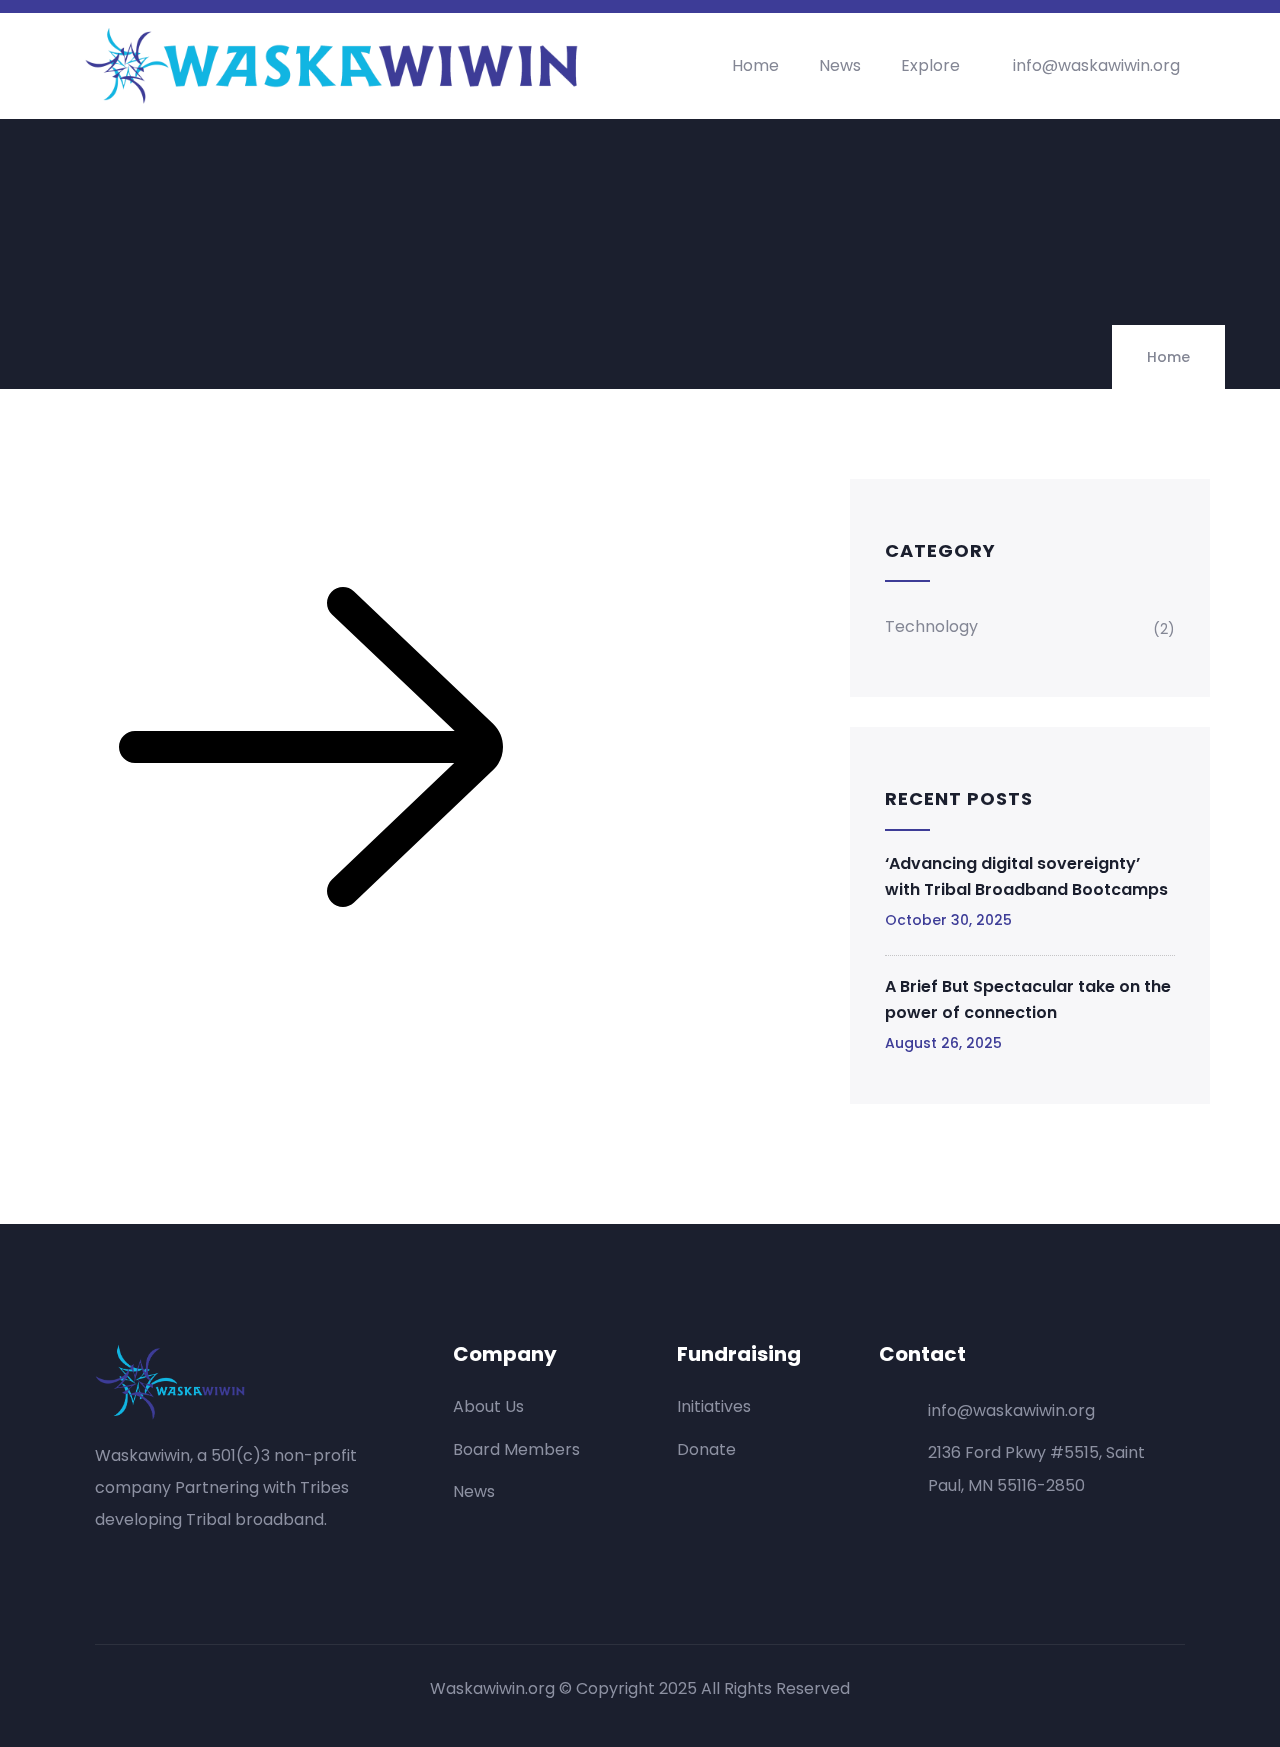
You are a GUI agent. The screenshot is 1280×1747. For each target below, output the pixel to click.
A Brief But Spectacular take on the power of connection (1028, 999)
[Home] (335, 66)
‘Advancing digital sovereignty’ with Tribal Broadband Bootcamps (1026, 876)
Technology (931, 626)
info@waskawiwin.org (1096, 65)
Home (755, 65)
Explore (930, 65)
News (840, 65)
